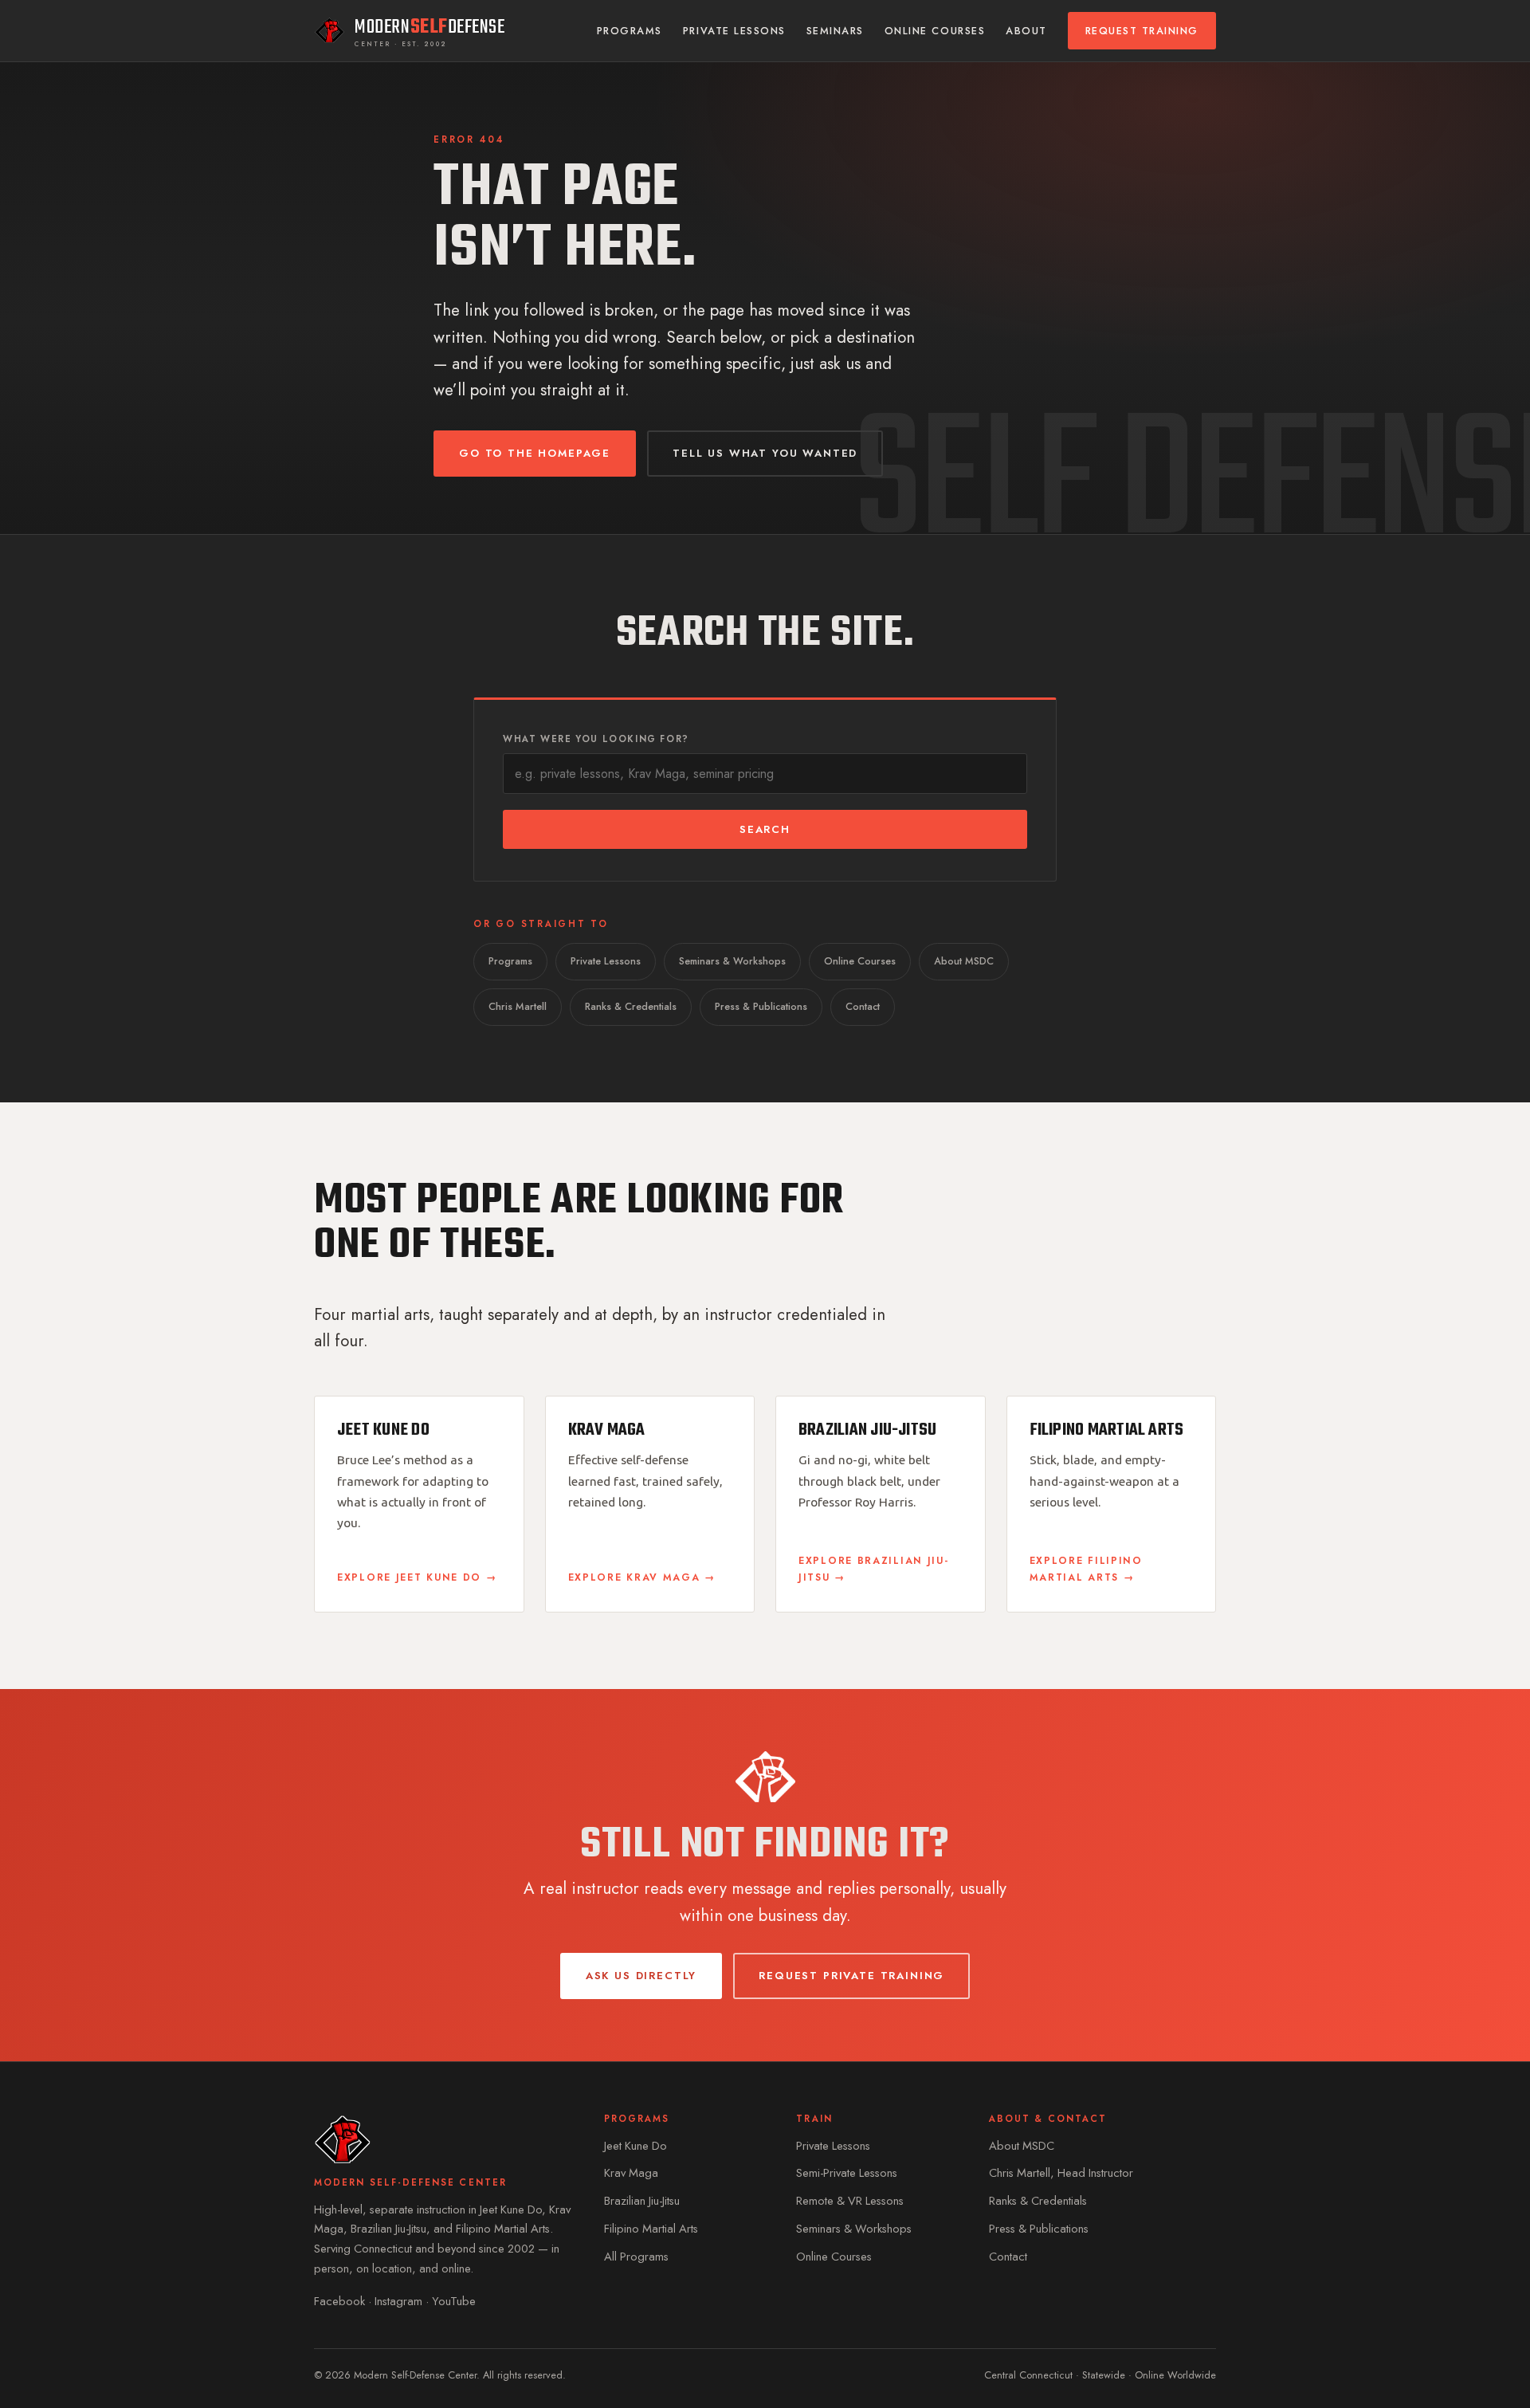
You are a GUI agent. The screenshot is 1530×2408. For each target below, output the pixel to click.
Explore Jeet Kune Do (409, 1577)
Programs (630, 31)
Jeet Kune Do (636, 2146)
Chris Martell (518, 1007)
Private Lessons (734, 31)
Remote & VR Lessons (850, 2201)
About (1026, 31)
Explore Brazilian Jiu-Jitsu (873, 1569)
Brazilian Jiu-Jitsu (642, 2201)
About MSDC (964, 961)
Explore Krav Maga (634, 1577)
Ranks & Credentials (631, 1007)
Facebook (339, 2301)
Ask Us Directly (641, 1976)
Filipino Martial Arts (651, 2229)
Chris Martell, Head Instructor (1061, 2173)
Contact (863, 1007)
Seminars (835, 31)
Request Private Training (851, 1976)
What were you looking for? (596, 739)
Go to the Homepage (535, 453)
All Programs (636, 2257)
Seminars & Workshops (732, 961)
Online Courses (935, 31)
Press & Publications (761, 1007)
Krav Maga (631, 2173)
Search (765, 829)
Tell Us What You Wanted (765, 453)
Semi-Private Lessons (847, 2173)
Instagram (398, 2301)
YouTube (454, 2301)
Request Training (1142, 31)
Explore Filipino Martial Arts (1086, 1569)
